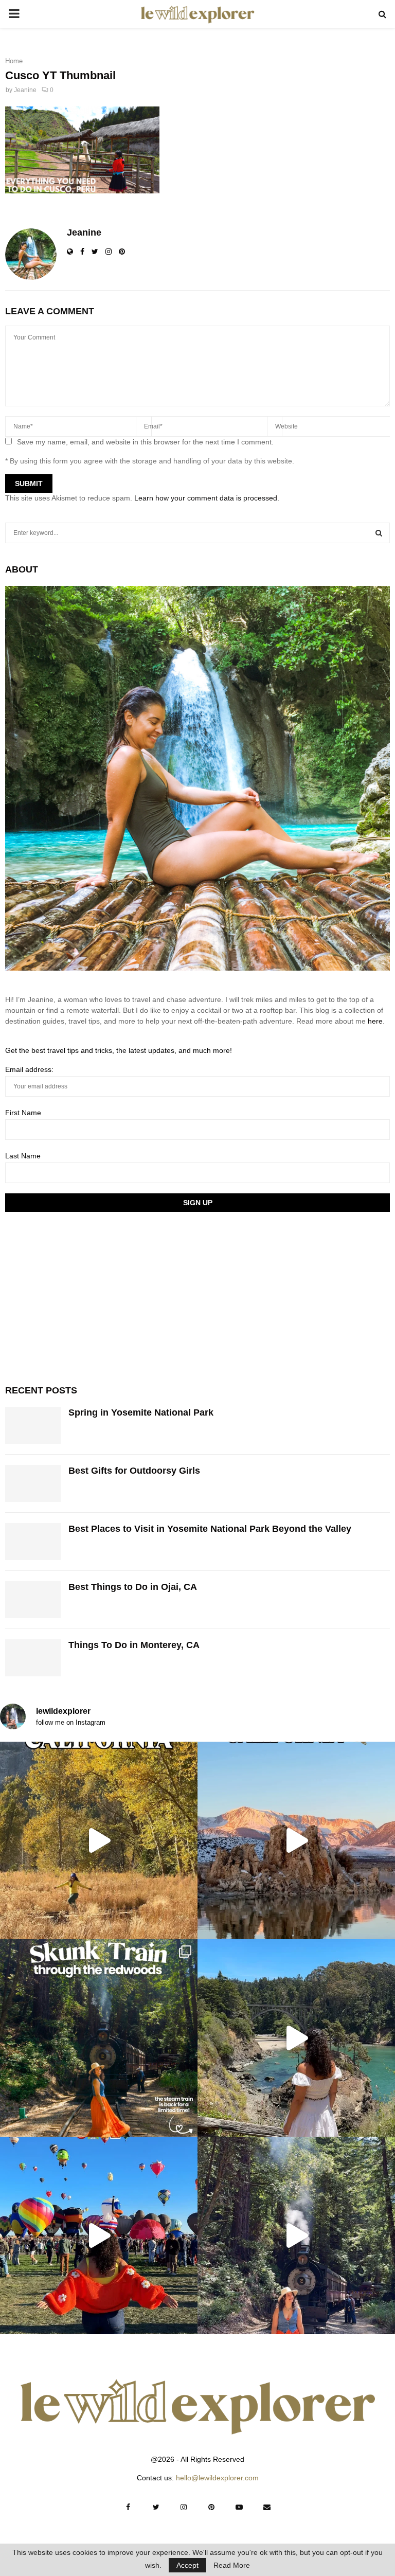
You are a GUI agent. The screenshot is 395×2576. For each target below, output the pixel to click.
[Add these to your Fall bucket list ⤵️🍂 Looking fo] (99, 1840)
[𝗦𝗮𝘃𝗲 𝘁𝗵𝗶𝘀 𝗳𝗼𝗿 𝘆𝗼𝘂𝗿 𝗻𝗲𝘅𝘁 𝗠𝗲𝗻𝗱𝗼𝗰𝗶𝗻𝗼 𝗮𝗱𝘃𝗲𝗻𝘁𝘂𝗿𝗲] (296, 2038)
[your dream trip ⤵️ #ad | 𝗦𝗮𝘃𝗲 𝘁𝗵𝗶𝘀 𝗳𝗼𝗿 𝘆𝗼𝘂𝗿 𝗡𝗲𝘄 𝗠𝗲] (99, 2235)
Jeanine (25, 90)
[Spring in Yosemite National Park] (33, 1425)
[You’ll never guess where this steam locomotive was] (296, 2235)
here (375, 1021)
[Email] (267, 2507)
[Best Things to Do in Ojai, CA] (33, 1600)
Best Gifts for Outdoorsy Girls (134, 1471)
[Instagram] (184, 2507)
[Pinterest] (211, 2507)
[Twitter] (156, 2507)
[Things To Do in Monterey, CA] (33, 1658)
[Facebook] (128, 2507)
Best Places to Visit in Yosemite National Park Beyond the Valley (210, 1529)
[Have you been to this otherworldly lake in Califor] (296, 1840)
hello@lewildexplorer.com (217, 2478)
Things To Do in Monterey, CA (134, 1645)
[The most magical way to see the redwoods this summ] (99, 2038)
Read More (232, 2565)
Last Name (23, 1156)
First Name (23, 1113)
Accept (187, 2565)
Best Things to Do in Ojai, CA (133, 1587)
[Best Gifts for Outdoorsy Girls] (33, 1483)
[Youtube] (239, 2507)
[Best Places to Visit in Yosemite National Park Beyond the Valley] (33, 1542)
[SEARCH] (379, 533)
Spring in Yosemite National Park (141, 1412)
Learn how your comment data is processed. (207, 498)
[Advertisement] (82, 1297)
